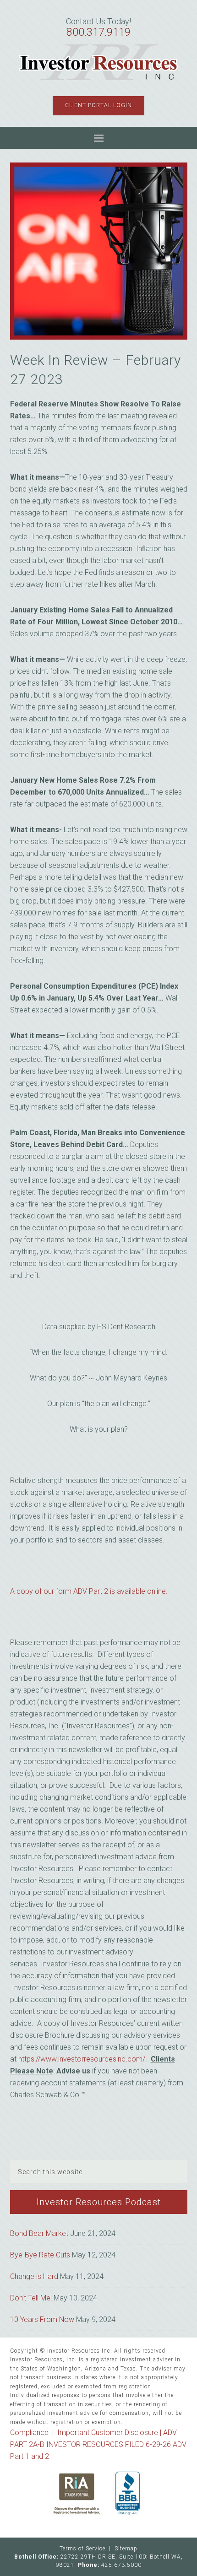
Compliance (29, 2433)
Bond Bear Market (39, 2233)
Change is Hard (34, 2276)
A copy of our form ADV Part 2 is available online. (89, 1591)
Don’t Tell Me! (31, 2298)
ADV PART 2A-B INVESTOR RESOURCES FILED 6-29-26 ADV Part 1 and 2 (98, 2444)
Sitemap (126, 2549)
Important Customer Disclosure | (110, 2433)
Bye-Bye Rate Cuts (40, 2255)
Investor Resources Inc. (99, 63)
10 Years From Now (42, 2319)
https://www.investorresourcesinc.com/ (82, 2059)
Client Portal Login (98, 105)
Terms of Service (82, 2549)
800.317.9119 (98, 32)
